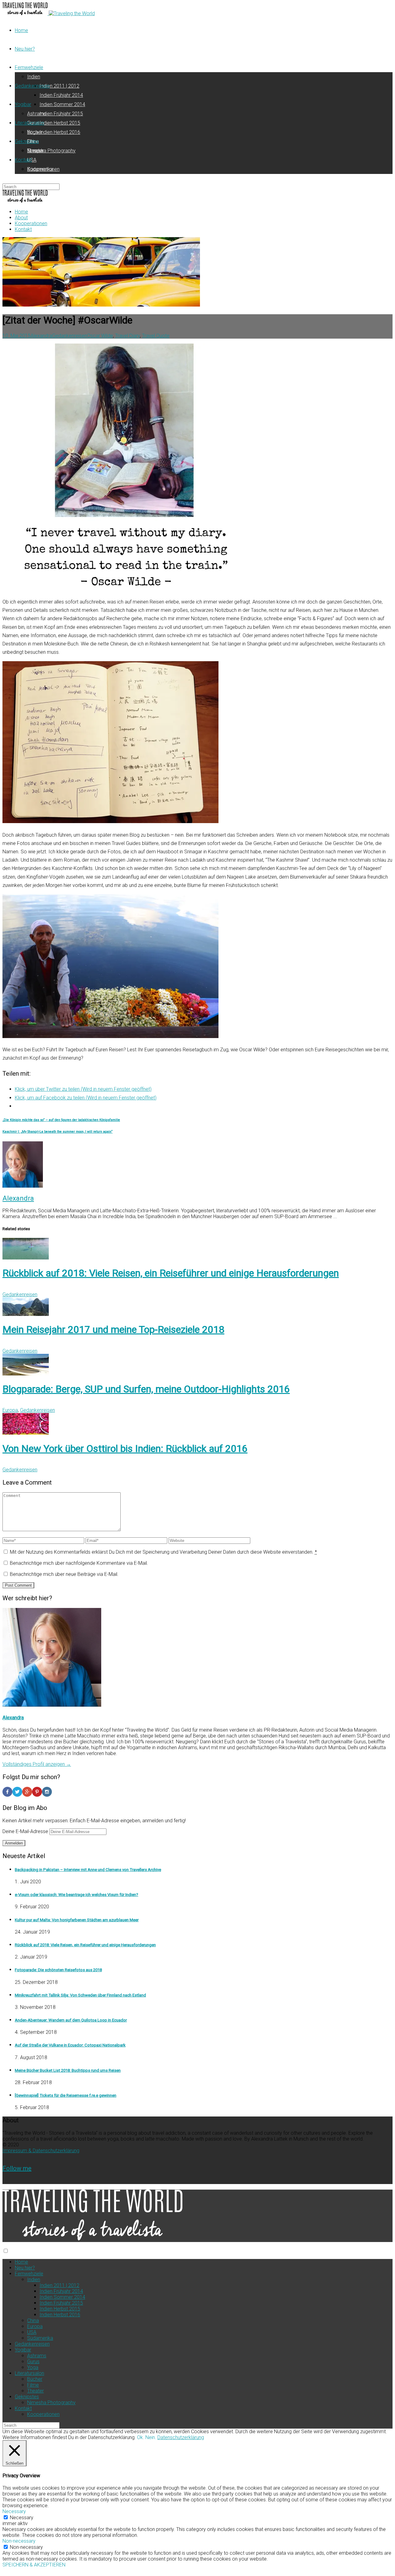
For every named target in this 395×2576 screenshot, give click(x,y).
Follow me (17, 2168)
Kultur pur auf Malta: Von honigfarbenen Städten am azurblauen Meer (77, 1920)
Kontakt (23, 160)
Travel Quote (156, 336)
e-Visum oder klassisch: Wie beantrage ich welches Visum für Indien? (77, 1895)
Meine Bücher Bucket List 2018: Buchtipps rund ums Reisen (68, 2070)
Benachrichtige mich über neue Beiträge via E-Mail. (64, 1574)
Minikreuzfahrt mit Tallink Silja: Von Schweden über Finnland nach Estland (80, 1995)
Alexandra (41, 336)
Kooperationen (43, 169)
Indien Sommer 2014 (62, 104)
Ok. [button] (141, 2437)
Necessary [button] (14, 2511)
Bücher (35, 132)
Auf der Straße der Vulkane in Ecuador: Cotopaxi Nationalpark (70, 2045)
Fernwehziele (29, 67)
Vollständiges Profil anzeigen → (37, 1764)
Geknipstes (27, 141)
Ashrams (37, 114)
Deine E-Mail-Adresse (26, 1831)
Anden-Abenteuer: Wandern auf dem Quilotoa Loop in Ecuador (71, 2020)
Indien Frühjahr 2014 (61, 95)
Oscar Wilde (100, 336)
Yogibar (23, 104)
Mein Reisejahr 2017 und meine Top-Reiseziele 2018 (113, 1329)
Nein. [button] (151, 2437)
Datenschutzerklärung (181, 2437)
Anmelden (14, 1843)
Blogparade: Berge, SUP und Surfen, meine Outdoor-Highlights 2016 (146, 1389)
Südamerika (40, 2338)
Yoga (33, 2367)
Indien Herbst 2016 (60, 132)
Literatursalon (29, 123)
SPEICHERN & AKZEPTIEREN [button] (34, 2565)
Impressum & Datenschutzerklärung (41, 2151)
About (21, 218)
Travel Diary (127, 336)
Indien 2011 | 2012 (59, 86)
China (33, 2320)
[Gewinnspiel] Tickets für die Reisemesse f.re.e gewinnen (66, 2095)
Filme (33, 2385)
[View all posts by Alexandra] (23, 1186)
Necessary (22, 2518)
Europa (10, 1410)
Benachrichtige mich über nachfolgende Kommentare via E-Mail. (79, 1563)
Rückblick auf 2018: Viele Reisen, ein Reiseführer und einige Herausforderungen (171, 1273)
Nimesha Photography (51, 151)
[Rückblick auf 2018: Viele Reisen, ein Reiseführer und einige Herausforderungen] (26, 1258)
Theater (35, 2391)
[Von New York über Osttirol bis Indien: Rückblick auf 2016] (26, 1433)
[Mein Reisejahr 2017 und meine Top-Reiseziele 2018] (26, 1314)
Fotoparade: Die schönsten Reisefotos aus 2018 (58, 1970)
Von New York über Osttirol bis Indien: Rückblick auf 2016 (125, 1449)
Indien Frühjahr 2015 (61, 114)
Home (21, 30)
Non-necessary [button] (19, 2541)
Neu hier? (25, 49)
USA (32, 160)
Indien (34, 77)
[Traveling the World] (26, 13)
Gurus (33, 2362)
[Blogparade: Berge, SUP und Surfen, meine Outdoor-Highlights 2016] (26, 1374)
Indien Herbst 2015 (60, 123)
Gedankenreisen (32, 86)
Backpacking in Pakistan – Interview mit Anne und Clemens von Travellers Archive (88, 1870)
